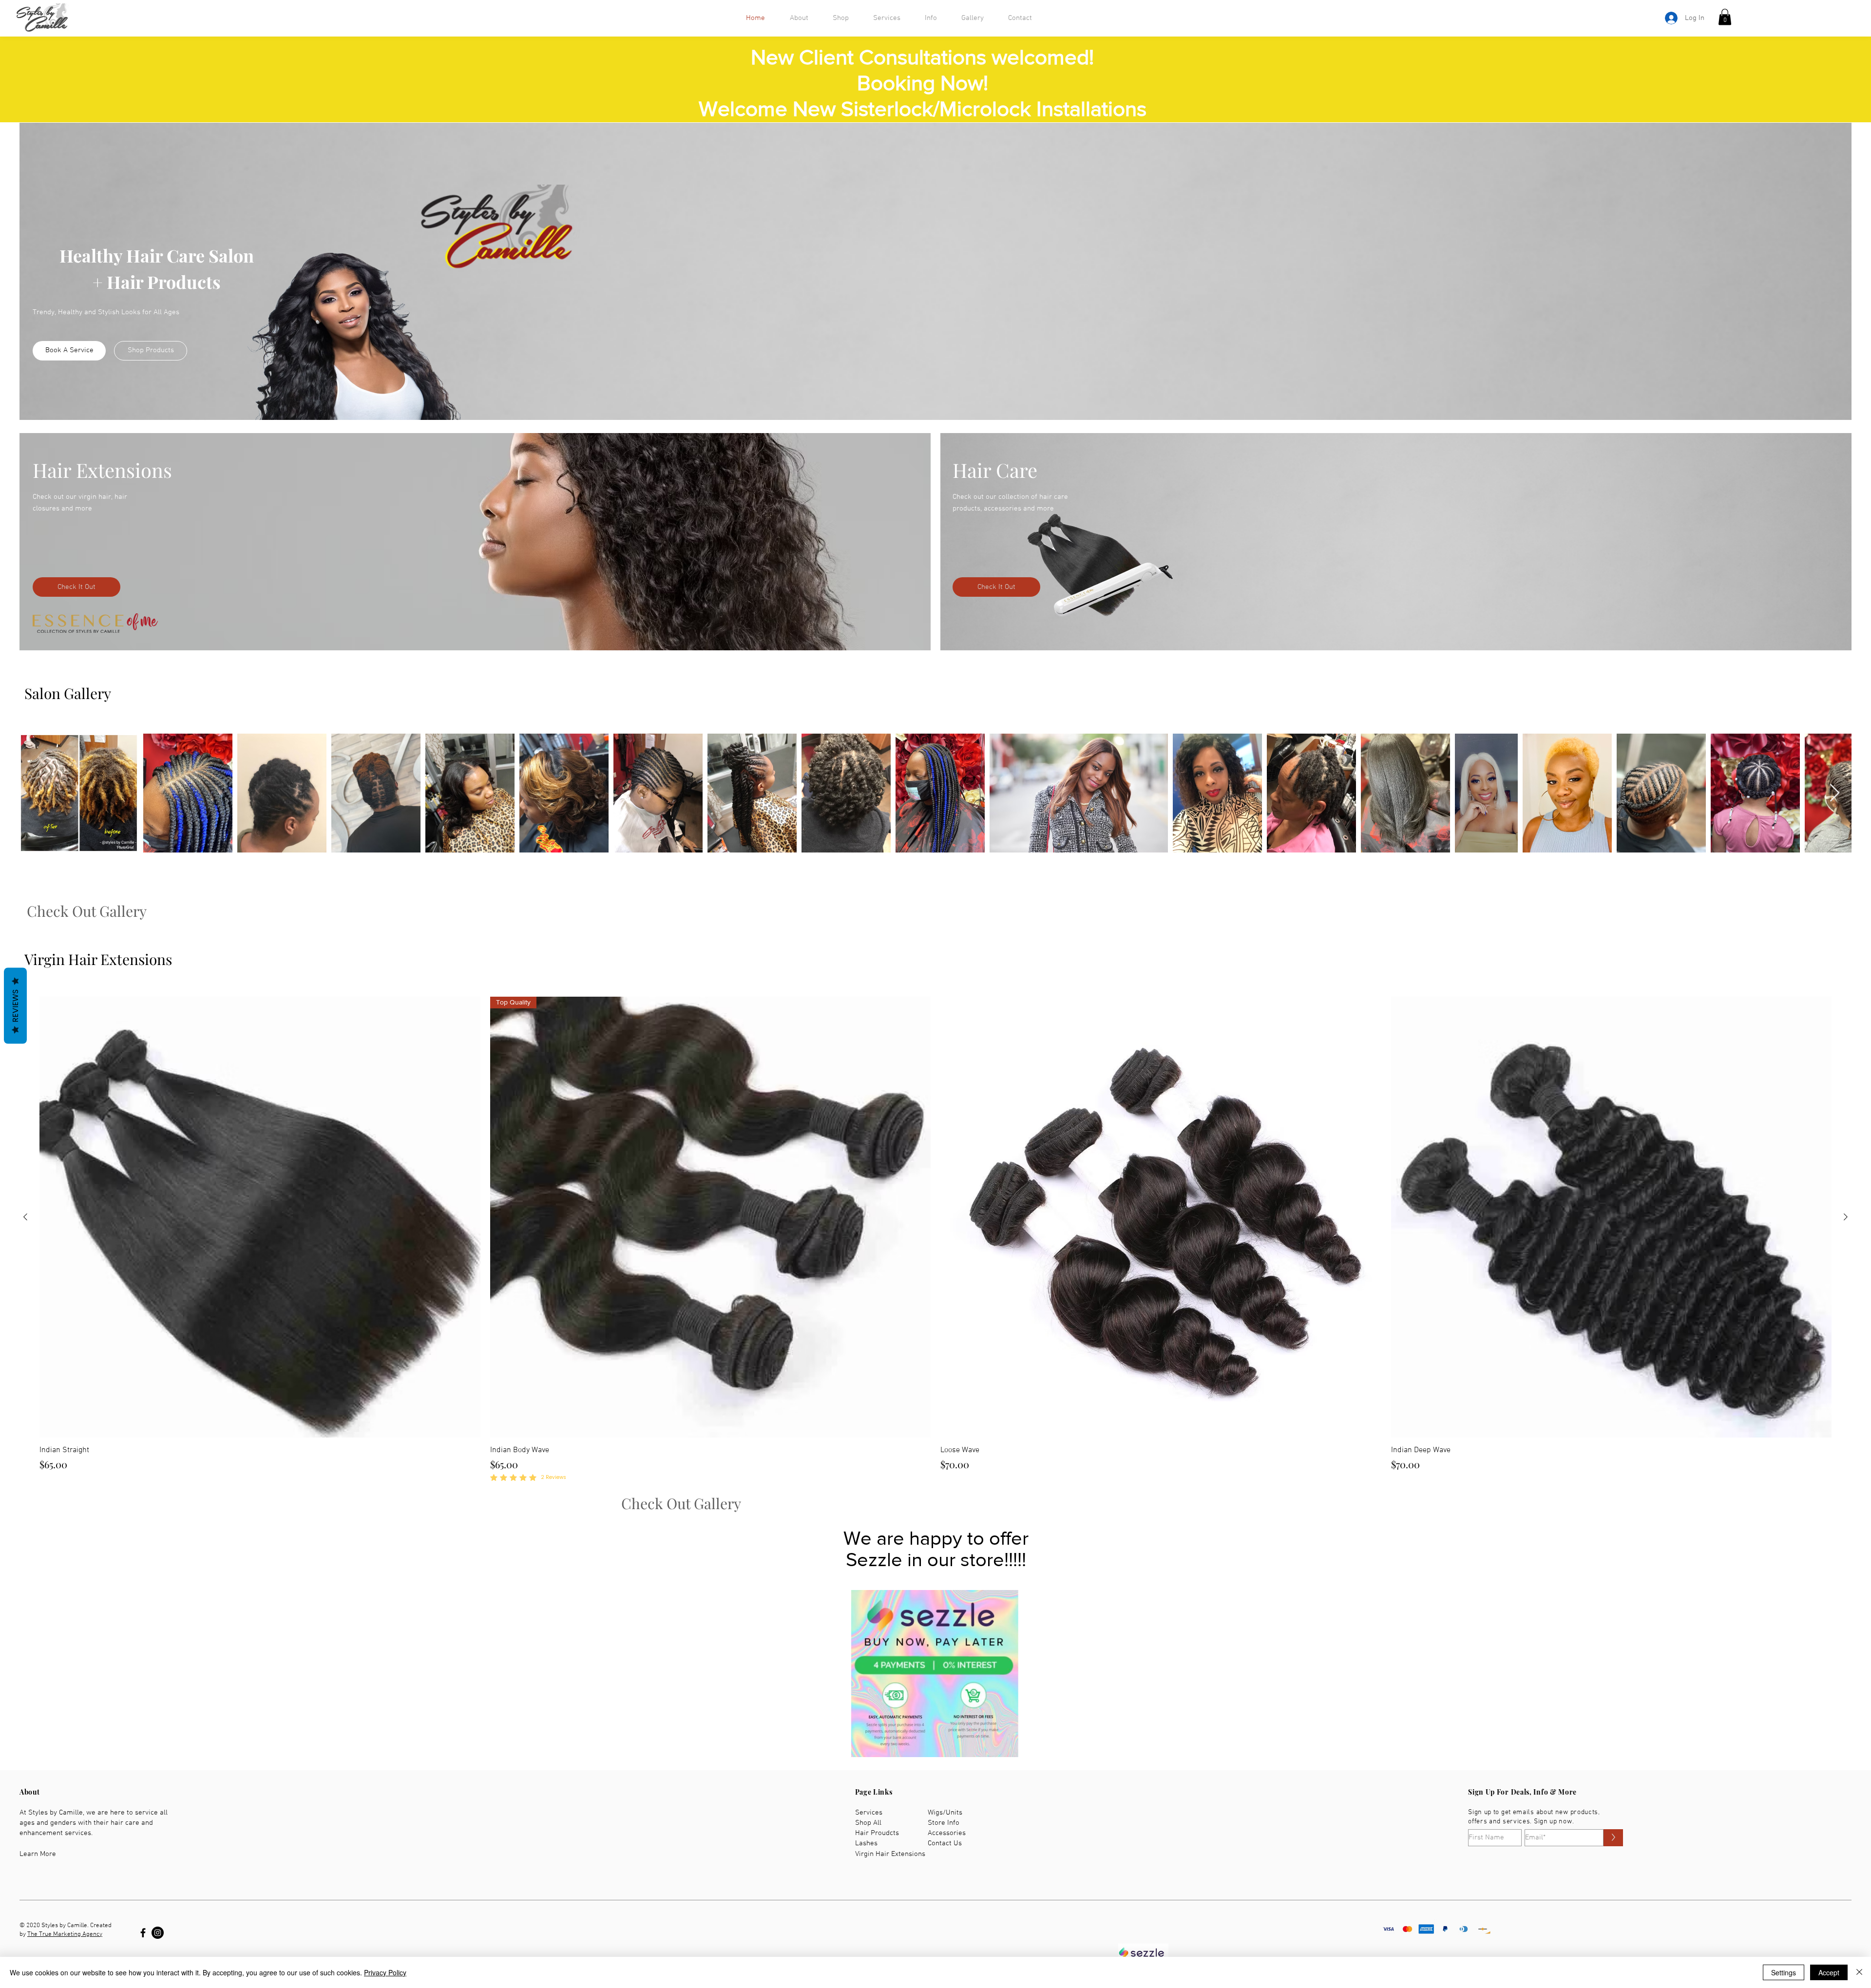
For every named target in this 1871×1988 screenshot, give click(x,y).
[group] (935, 1240)
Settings (1784, 1972)
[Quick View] (260, 1217)
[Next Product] (1846, 1217)
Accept (1829, 1972)
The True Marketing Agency (65, 1934)
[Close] (1859, 1972)
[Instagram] (158, 1933)
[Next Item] (1835, 793)
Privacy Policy (385, 1972)
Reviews (15, 1005)
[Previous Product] (25, 1217)
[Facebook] (143, 1933)
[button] (1725, 17)
